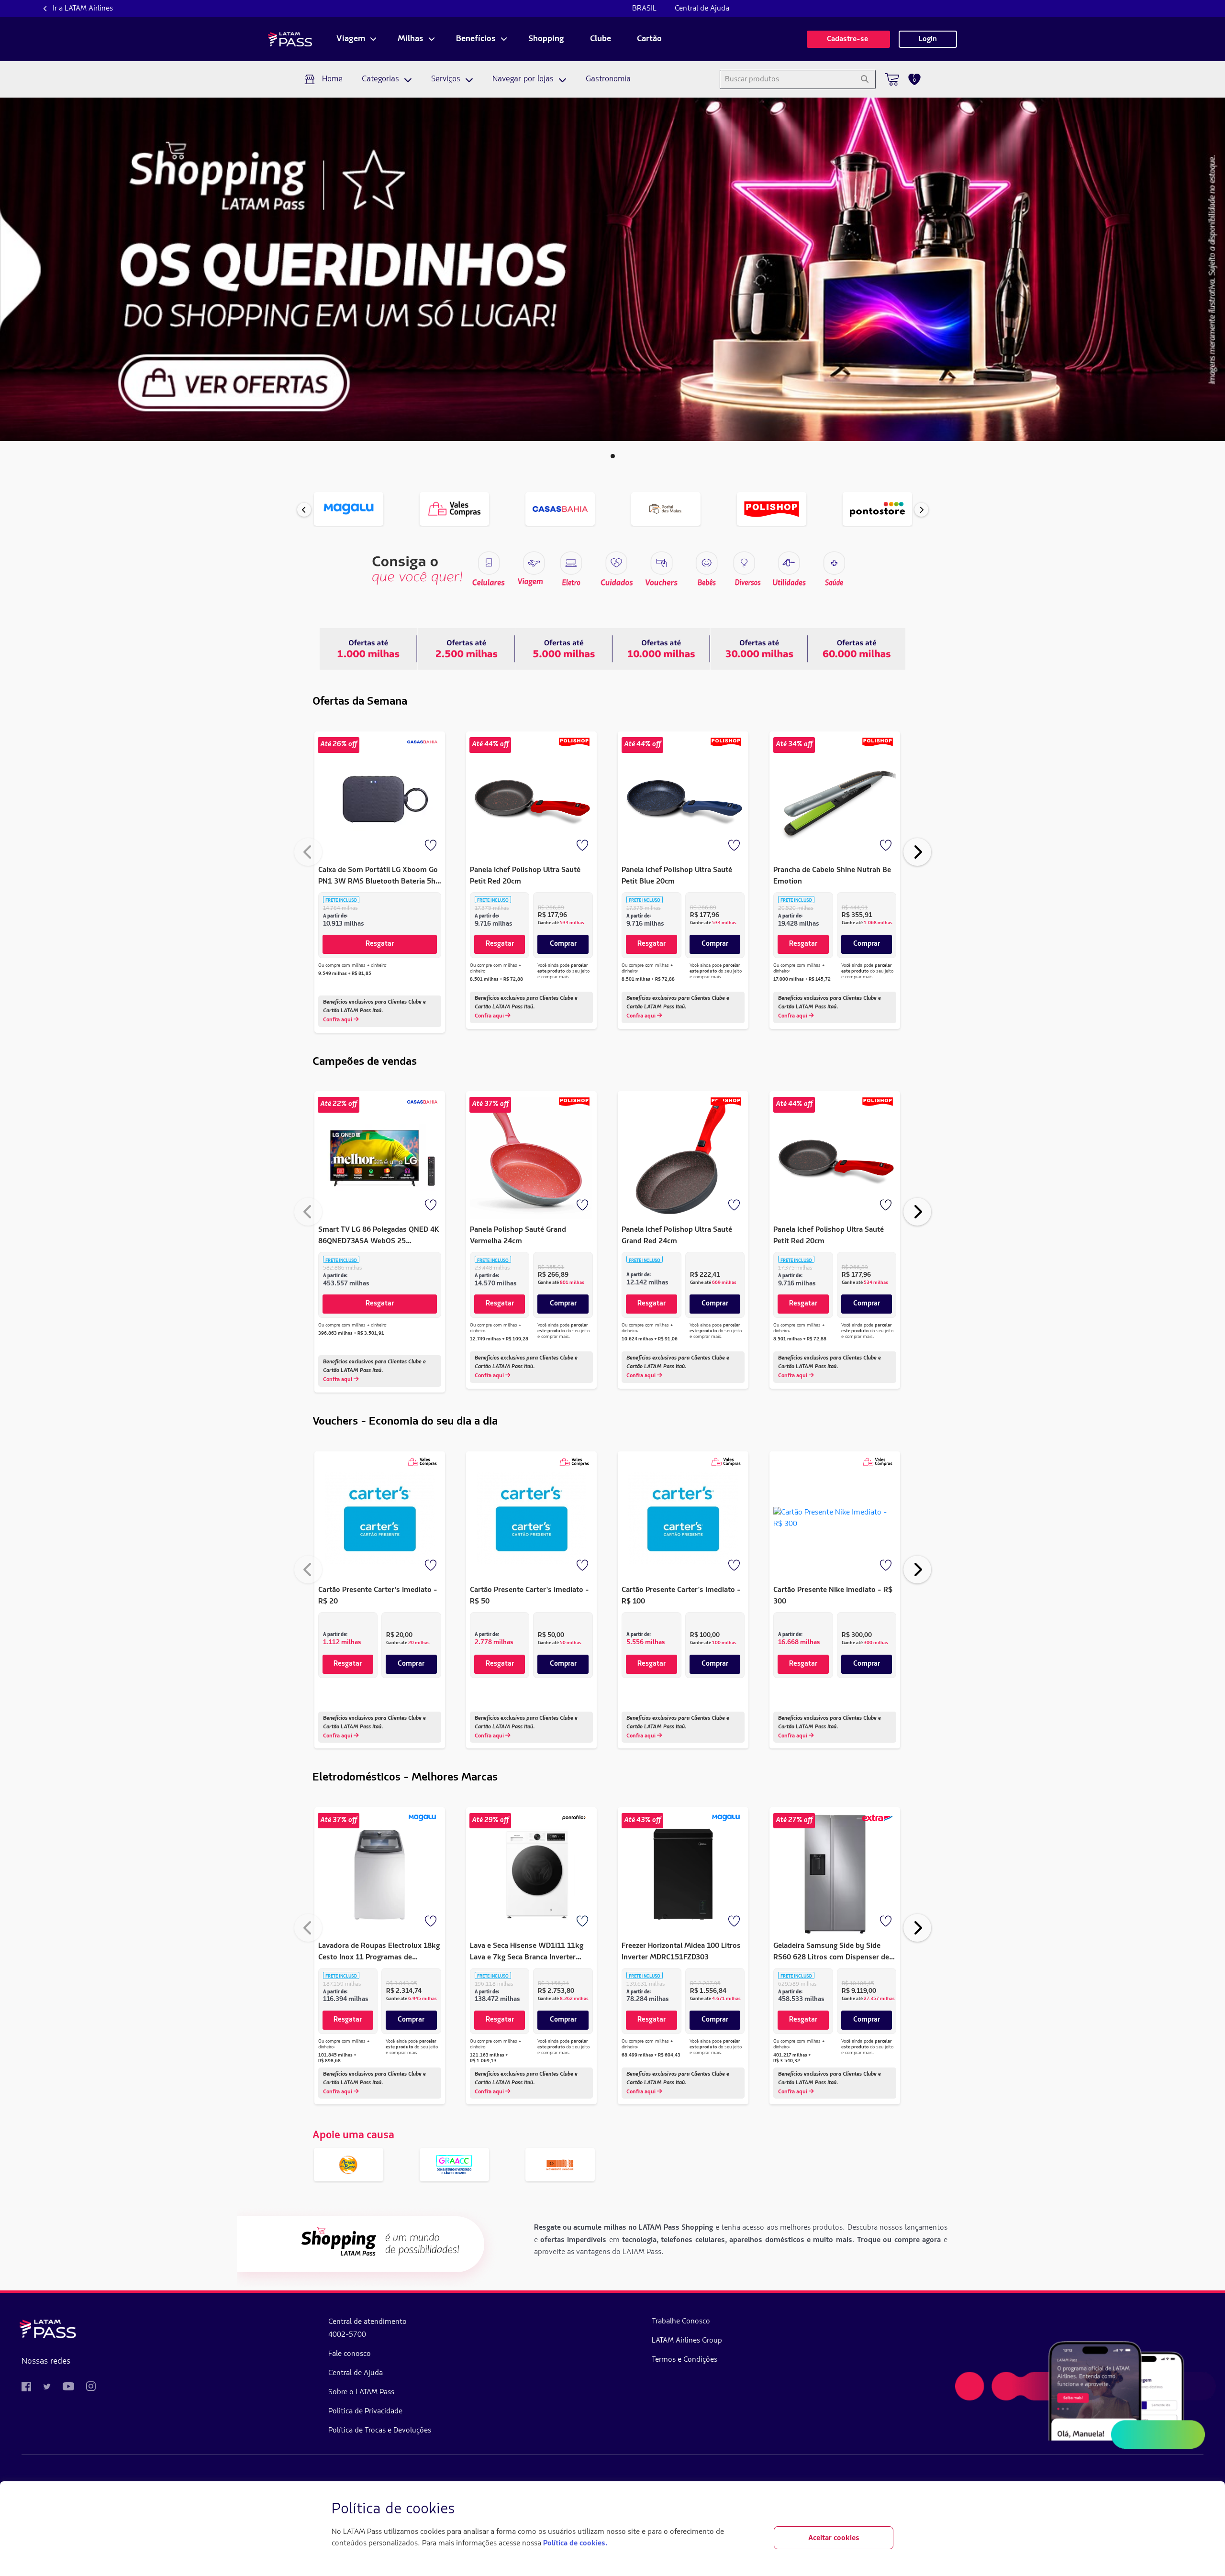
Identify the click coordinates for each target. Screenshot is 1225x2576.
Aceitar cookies (834, 2538)
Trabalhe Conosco (681, 2322)
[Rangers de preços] (466, 649)
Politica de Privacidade (365, 2411)
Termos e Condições (685, 2360)
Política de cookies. (575, 2543)
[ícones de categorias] (834, 563)
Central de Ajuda (702, 9)
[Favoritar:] (432, 846)
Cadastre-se (848, 39)
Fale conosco (350, 2354)
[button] (613, 456)
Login (928, 39)
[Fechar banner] (886, 2510)
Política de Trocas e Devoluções (380, 2431)
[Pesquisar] (864, 79)
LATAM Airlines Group (687, 2341)
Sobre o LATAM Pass (361, 2392)
